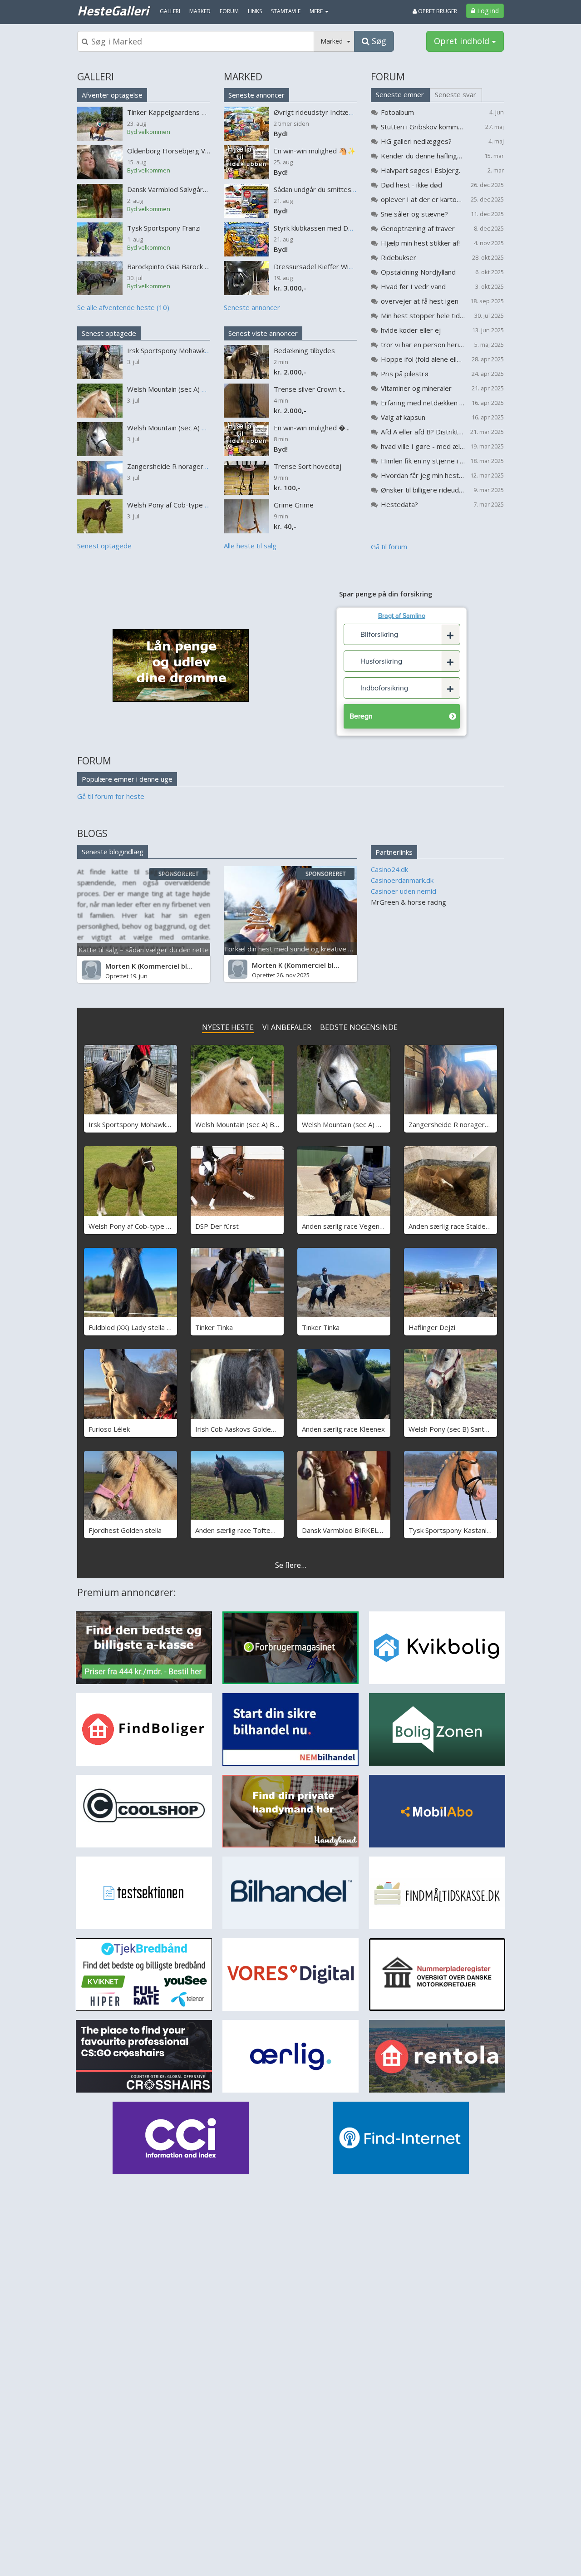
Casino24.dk (389, 869)
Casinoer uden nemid (404, 891)
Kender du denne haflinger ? (423, 156)
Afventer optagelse (112, 95)
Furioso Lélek (109, 1429)
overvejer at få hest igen (420, 301)
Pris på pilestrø (405, 374)
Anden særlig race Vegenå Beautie (355, 1226)
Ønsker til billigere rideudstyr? (423, 490)
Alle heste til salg (250, 546)
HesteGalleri (113, 10)
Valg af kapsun (403, 417)
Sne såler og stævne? (414, 214)
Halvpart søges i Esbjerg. (421, 170)
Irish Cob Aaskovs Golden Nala (243, 1429)
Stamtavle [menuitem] (286, 11)
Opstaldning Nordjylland (418, 272)
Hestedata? (399, 504)
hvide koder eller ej (411, 330)
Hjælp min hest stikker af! (420, 243)
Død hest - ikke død (411, 185)
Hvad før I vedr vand (413, 286)
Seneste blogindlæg (113, 852)
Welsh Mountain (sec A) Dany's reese (360, 1124)
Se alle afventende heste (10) (123, 307)
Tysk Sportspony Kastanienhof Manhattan (474, 1530)
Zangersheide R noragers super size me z (474, 1124)
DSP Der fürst (217, 1226)
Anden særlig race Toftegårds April (250, 1530)
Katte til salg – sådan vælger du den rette (144, 950)
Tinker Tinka (214, 1327)
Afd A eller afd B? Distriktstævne (423, 432)
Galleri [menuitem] (170, 11)
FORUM (388, 77)
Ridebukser (399, 257)
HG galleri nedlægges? (416, 141)
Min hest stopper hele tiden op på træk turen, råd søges (423, 315)
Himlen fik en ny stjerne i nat (423, 461)
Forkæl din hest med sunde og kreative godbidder (303, 949)
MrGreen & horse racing (409, 902)
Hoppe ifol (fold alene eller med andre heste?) (423, 359)
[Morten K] (91, 970)
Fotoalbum (397, 112)
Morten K (121, 966)
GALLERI (96, 77)
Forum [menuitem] (229, 11)
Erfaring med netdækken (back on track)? (423, 403)
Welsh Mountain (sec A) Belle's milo (250, 1124)
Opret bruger (437, 11)
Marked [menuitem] (200, 11)
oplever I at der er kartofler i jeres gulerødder (423, 199)
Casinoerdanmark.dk (402, 880)
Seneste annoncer (256, 95)
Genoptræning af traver (418, 228)
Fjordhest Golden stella (125, 1530)
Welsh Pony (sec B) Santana (452, 1429)
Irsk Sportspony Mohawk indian (137, 1124)
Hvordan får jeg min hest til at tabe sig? (423, 475)
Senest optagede (109, 333)
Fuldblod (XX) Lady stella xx (131, 1327)
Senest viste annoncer (263, 333)
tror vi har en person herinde (423, 345)
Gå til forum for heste (111, 796)
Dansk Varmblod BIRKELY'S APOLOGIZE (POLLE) (379, 1530)
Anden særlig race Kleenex (343, 1429)
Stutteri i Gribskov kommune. (423, 127)
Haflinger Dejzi (432, 1327)
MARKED (243, 77)
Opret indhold (463, 41)
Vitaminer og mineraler (416, 388)
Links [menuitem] (255, 11)
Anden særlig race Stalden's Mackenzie (469, 1226)
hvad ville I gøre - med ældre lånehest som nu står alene (423, 446)
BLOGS (92, 833)
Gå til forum (389, 547)
